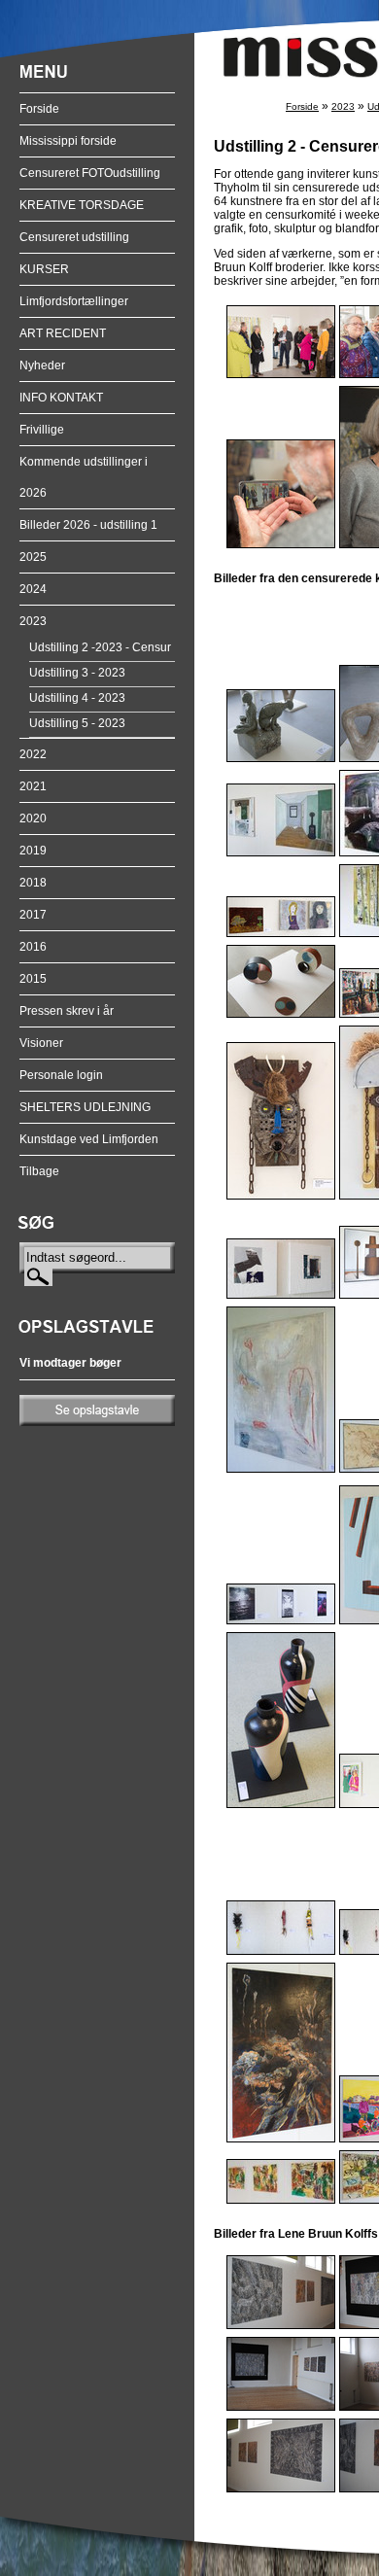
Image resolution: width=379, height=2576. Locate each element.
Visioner (41, 1043)
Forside (39, 109)
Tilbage (39, 1171)
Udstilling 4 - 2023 (77, 698)
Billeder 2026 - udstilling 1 (88, 525)
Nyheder (42, 366)
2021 (33, 786)
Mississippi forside (68, 141)
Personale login (61, 1075)
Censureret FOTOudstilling (90, 173)
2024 (33, 589)
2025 (33, 557)
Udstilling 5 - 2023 (77, 723)
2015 (33, 979)
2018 (33, 883)
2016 (33, 947)
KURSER (44, 269)
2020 (33, 818)
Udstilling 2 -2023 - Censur (100, 647)
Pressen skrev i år (67, 1011)
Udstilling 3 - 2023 (77, 673)
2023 (33, 621)
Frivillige (42, 430)
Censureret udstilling (74, 237)
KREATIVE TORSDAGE (82, 205)
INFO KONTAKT (61, 398)
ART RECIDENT (63, 333)
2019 (33, 851)
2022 (33, 754)
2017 (33, 915)
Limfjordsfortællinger (74, 301)
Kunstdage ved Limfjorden (89, 1139)
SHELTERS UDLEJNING (85, 1107)
